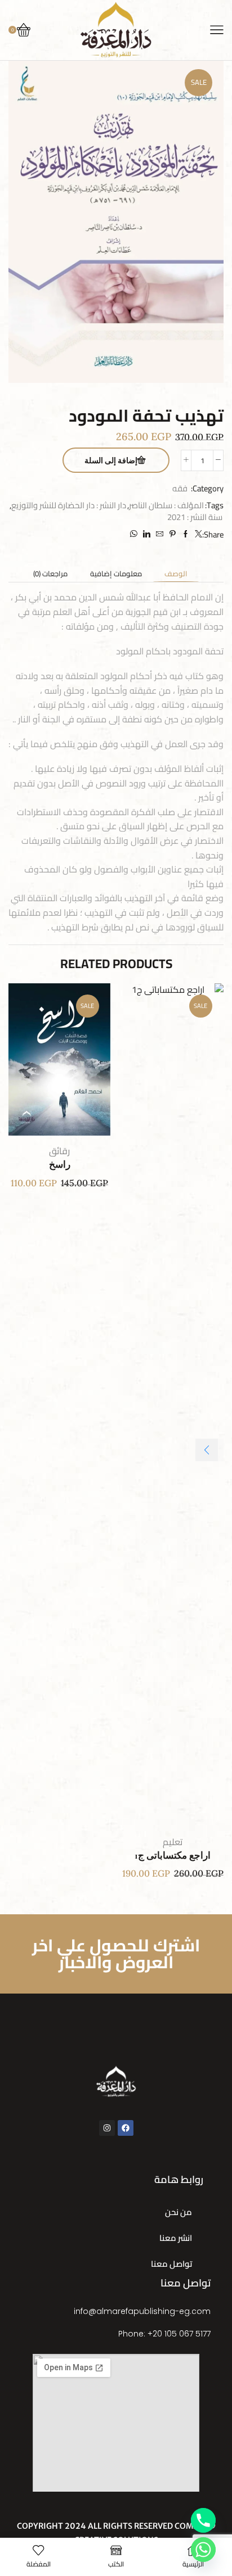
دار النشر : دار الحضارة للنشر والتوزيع (69, 505)
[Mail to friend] (160, 534)
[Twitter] (197, 534)
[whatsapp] (135, 534)
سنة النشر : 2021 (195, 517)
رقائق (59, 1151)
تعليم (173, 1842)
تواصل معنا (171, 2264)
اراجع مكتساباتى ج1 (173, 1856)
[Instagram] (107, 2128)
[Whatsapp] (203, 2550)
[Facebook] (186, 534)
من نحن (179, 2212)
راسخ (60, 1165)
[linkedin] (147, 534)
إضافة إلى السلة (111, 461)
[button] (207, 1450)
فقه (180, 488)
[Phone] (203, 2520)
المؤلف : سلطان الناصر (166, 505)
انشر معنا (176, 2238)
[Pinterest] (173, 534)
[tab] (176, 574)
